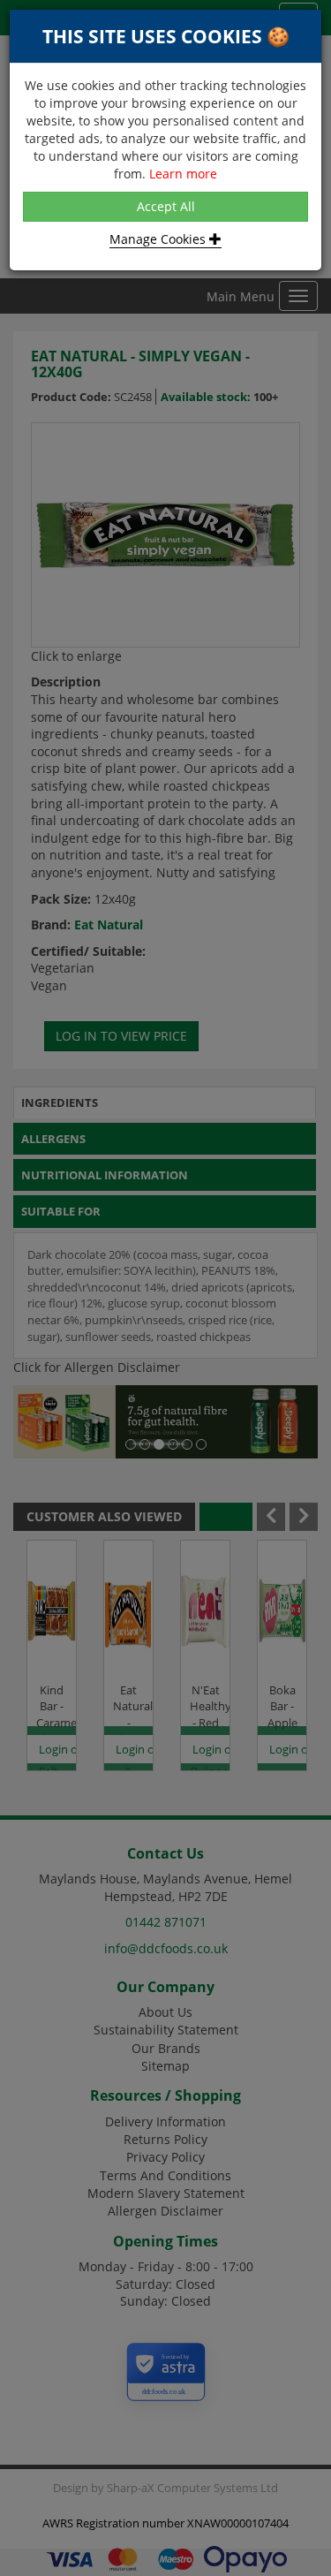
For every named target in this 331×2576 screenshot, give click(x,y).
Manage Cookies (159, 239)
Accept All (166, 206)
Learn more (183, 174)
